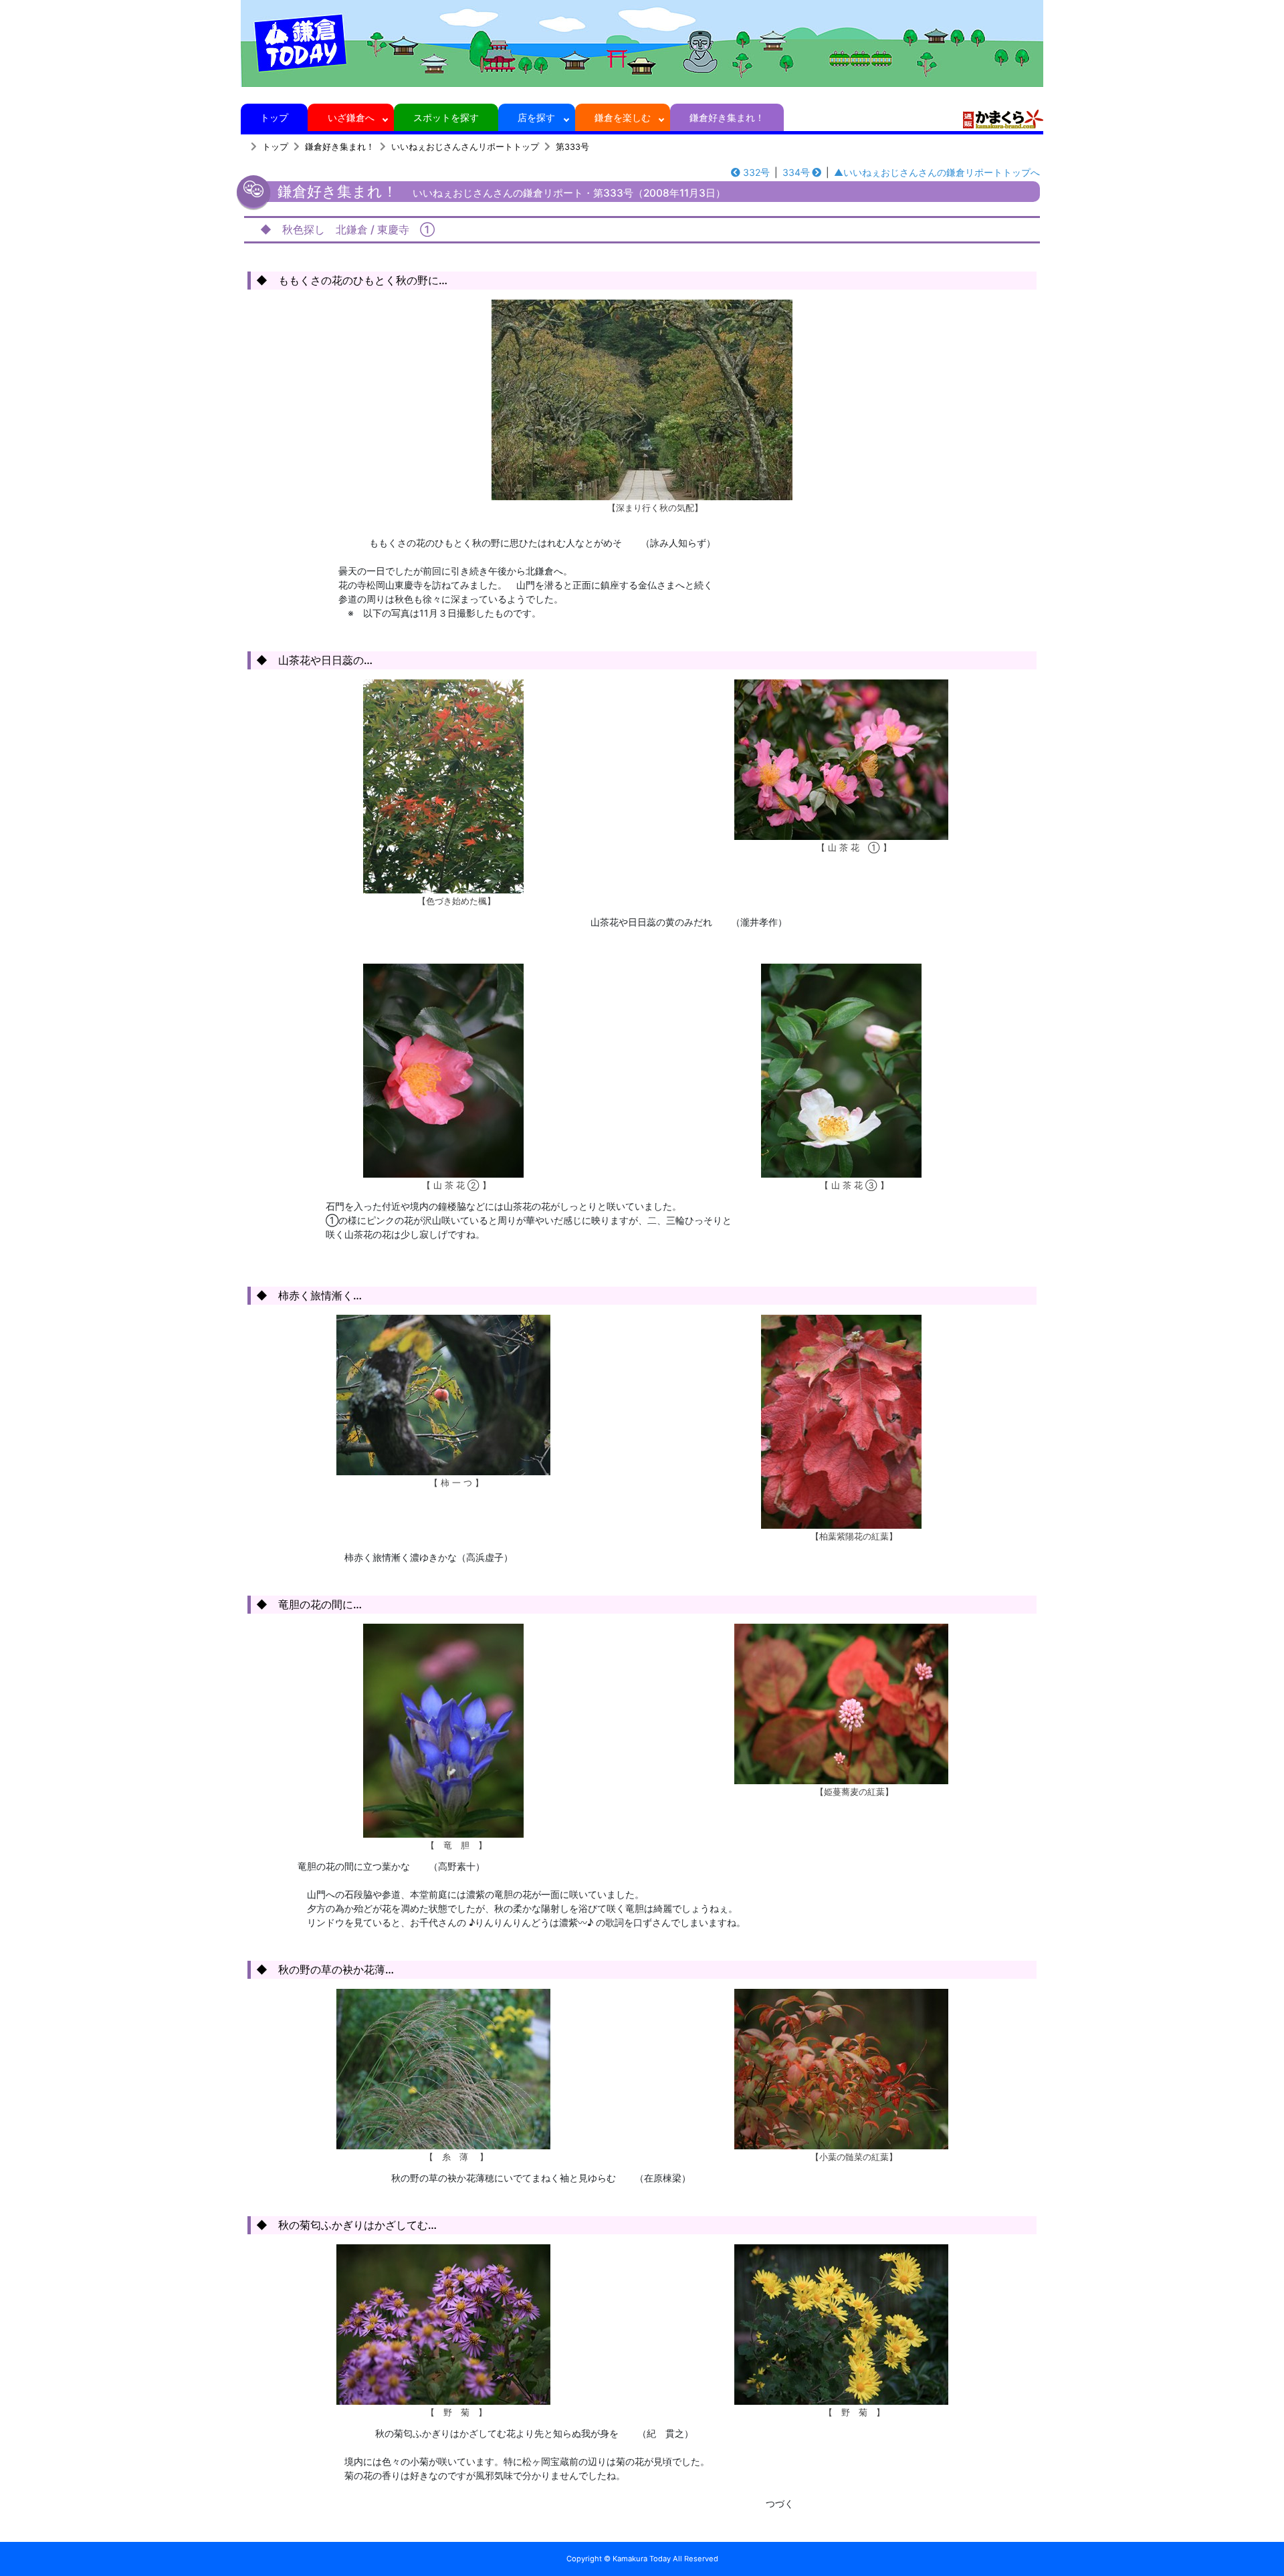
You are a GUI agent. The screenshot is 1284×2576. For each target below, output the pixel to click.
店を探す (536, 117)
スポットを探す (446, 117)
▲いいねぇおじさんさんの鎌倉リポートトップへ (937, 172)
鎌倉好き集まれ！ (727, 117)
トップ (274, 117)
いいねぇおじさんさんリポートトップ (465, 147)
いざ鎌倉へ (351, 117)
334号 (796, 172)
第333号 (572, 147)
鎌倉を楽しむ (623, 117)
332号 (756, 172)
